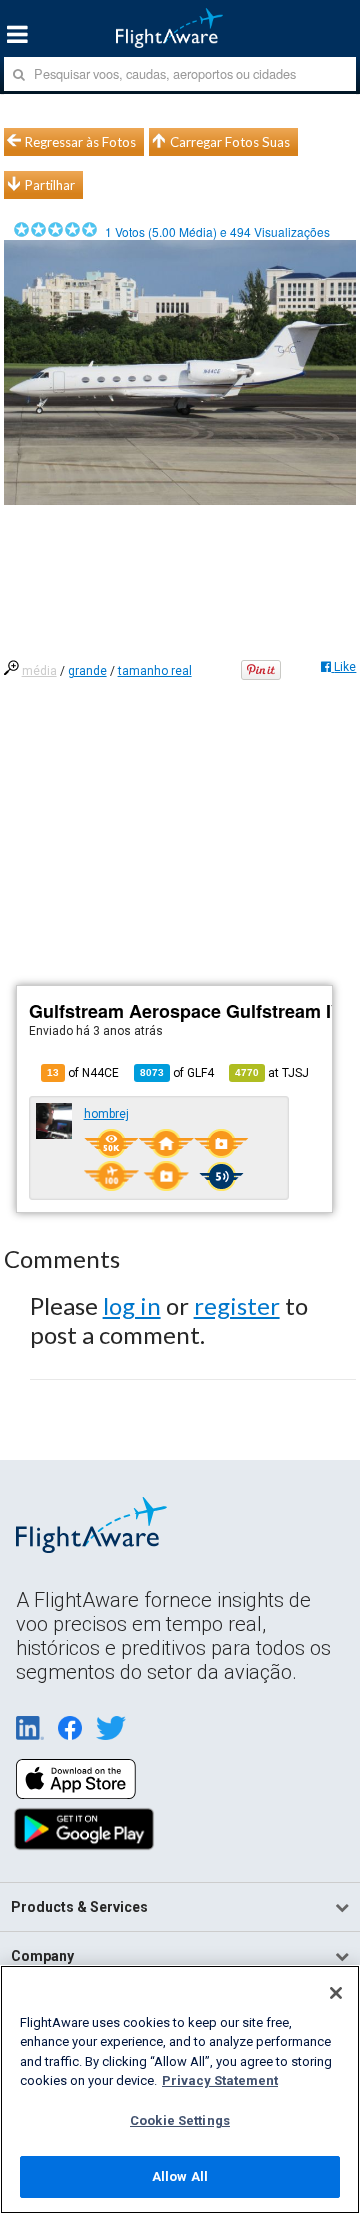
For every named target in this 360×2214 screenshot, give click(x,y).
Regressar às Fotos (80, 142)
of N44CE (83, 1073)
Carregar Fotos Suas (230, 142)
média (39, 671)
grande (87, 671)
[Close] (336, 1993)
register (237, 1305)
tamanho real (155, 671)
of (177, 1073)
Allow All (180, 2176)
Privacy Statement (220, 2080)
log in (132, 1305)
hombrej (106, 1114)
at (272, 1073)
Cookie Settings (180, 2120)
